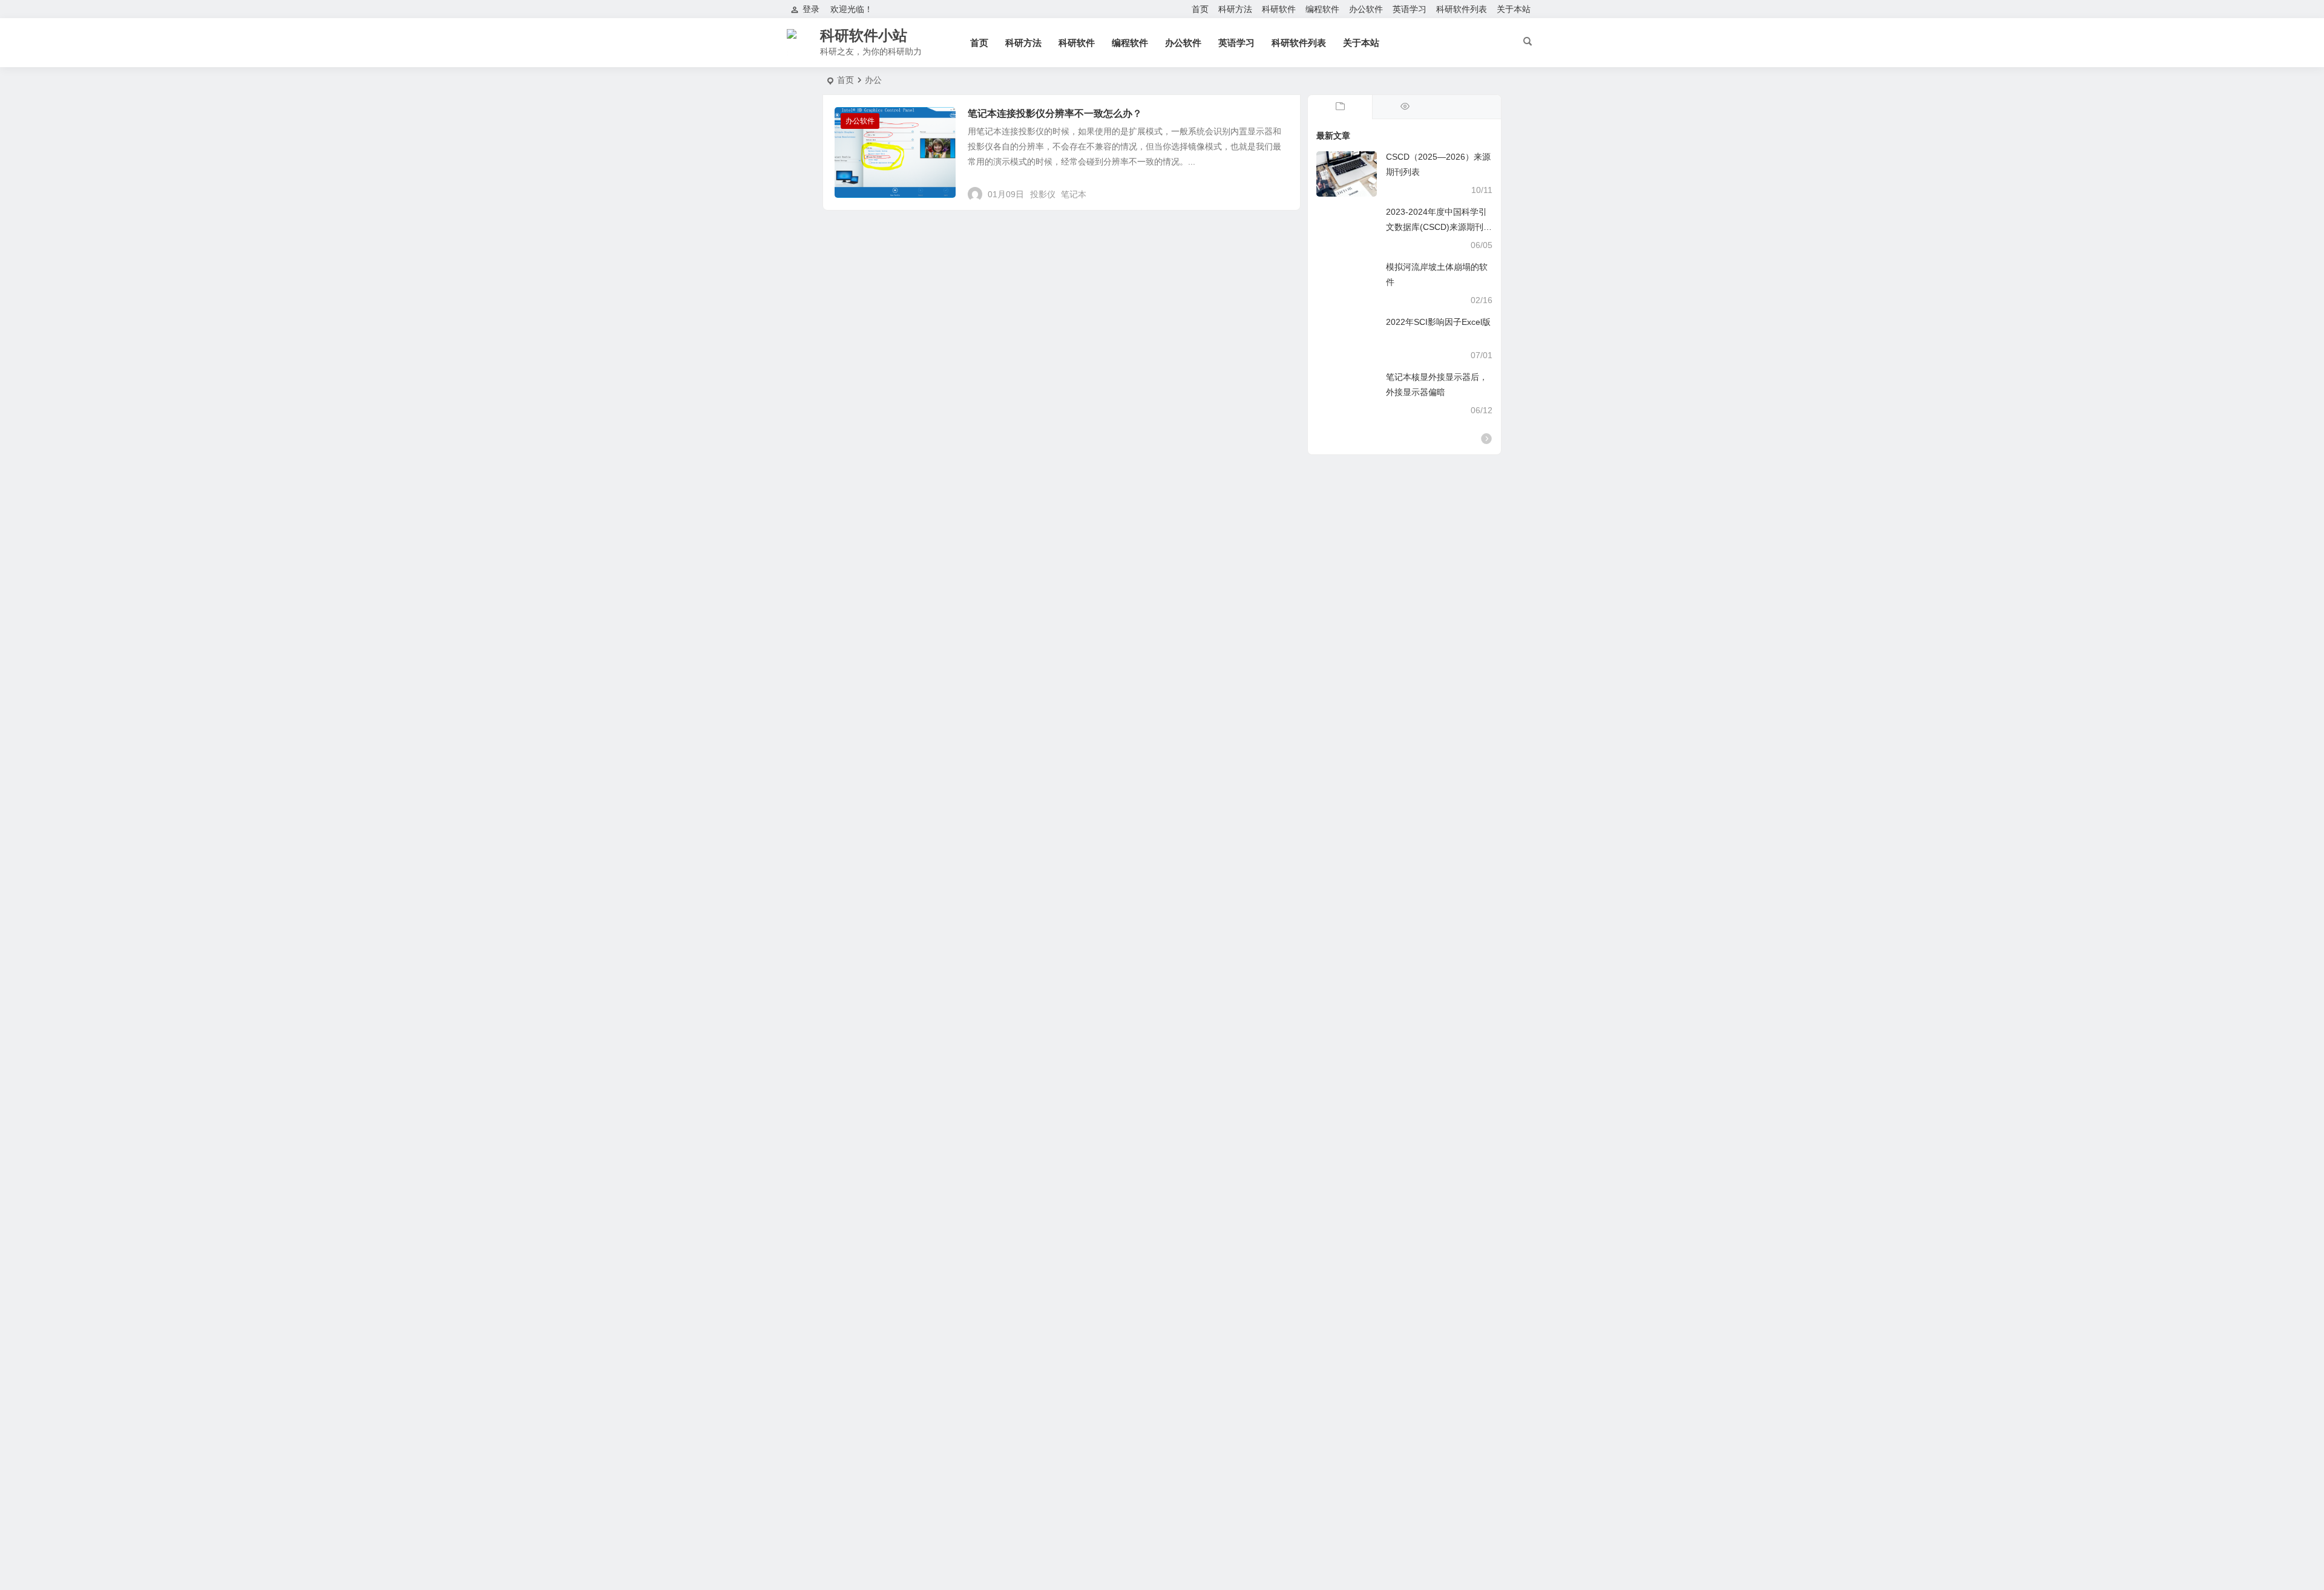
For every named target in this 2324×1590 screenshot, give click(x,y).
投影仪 (1043, 194)
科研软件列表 (1462, 9)
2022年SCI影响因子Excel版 (1438, 322)
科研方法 (1235, 9)
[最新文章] (1340, 107)
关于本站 (1514, 9)
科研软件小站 (864, 35)
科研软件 (1279, 9)
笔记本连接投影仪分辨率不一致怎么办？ (1055, 113)
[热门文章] (1404, 107)
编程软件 (1322, 9)
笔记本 (1074, 194)
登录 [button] (811, 9)
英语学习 (1410, 9)
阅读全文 (1277, 189)
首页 (1200, 9)
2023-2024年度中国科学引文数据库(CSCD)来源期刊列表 (1439, 227)
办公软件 (1366, 9)
